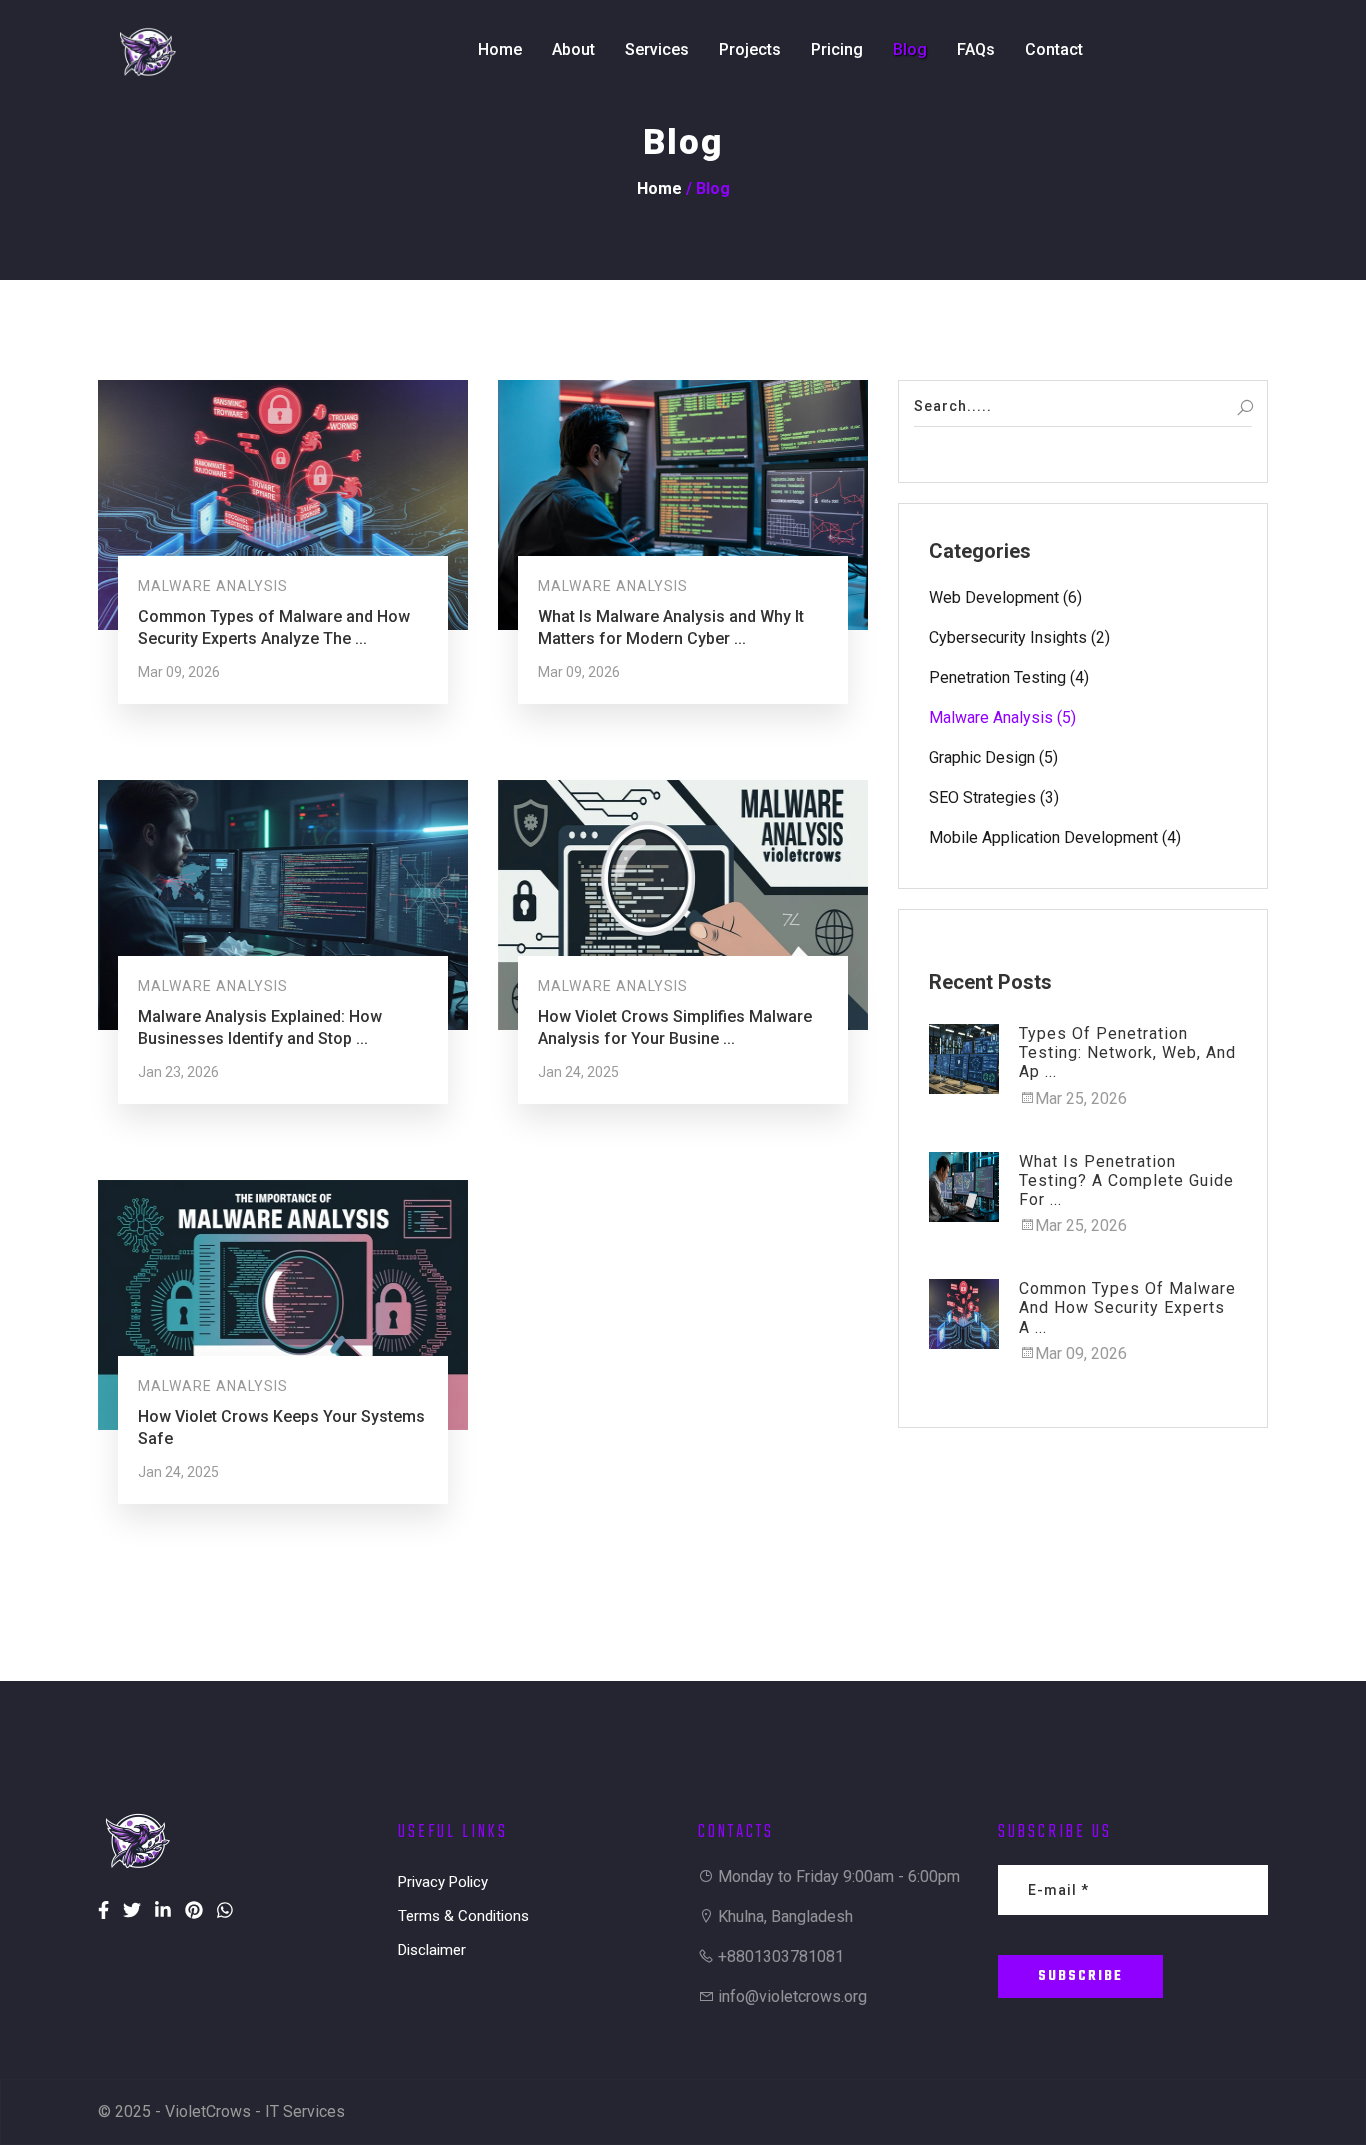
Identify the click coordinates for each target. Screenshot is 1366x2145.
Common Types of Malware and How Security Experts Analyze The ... (274, 627)
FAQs (976, 49)
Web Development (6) (1005, 597)
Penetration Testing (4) (1009, 677)
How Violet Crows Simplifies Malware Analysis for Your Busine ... (675, 1027)
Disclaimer (432, 1950)
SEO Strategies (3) (994, 797)
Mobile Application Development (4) (1055, 837)
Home (500, 49)
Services (657, 49)
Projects (750, 49)
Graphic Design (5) (993, 757)
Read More (177, 664)
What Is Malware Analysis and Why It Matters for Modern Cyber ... (671, 627)
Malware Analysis (213, 586)
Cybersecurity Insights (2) (1019, 637)
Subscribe (1080, 1976)
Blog (910, 49)
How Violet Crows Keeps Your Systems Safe (281, 1427)
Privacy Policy (443, 1882)
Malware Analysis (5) (1002, 717)
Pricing (837, 49)
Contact (1054, 49)
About (573, 49)
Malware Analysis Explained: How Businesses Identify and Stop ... (260, 1027)
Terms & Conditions (463, 1916)
